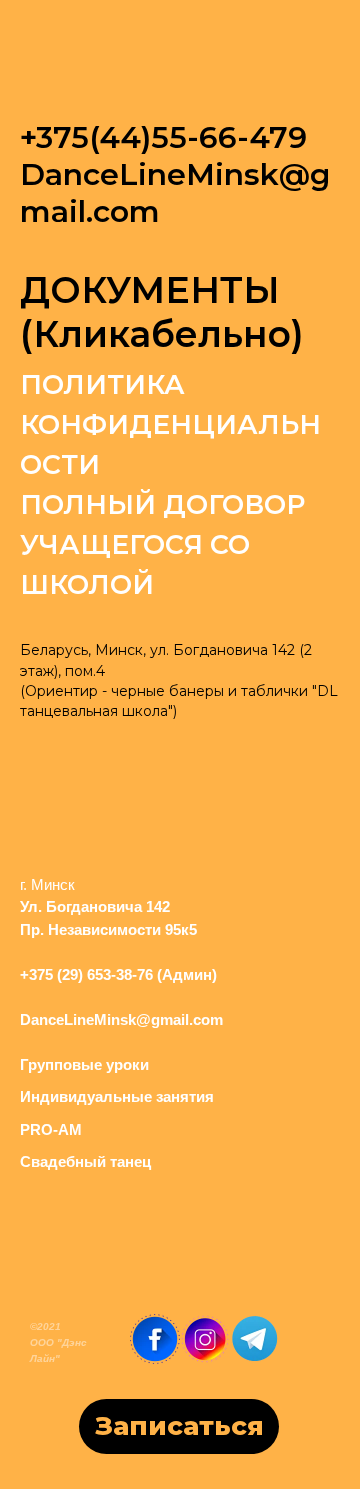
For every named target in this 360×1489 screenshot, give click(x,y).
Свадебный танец (85, 1161)
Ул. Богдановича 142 (95, 906)
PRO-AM (51, 1129)
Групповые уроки (84, 1064)
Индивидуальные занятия (117, 1096)
